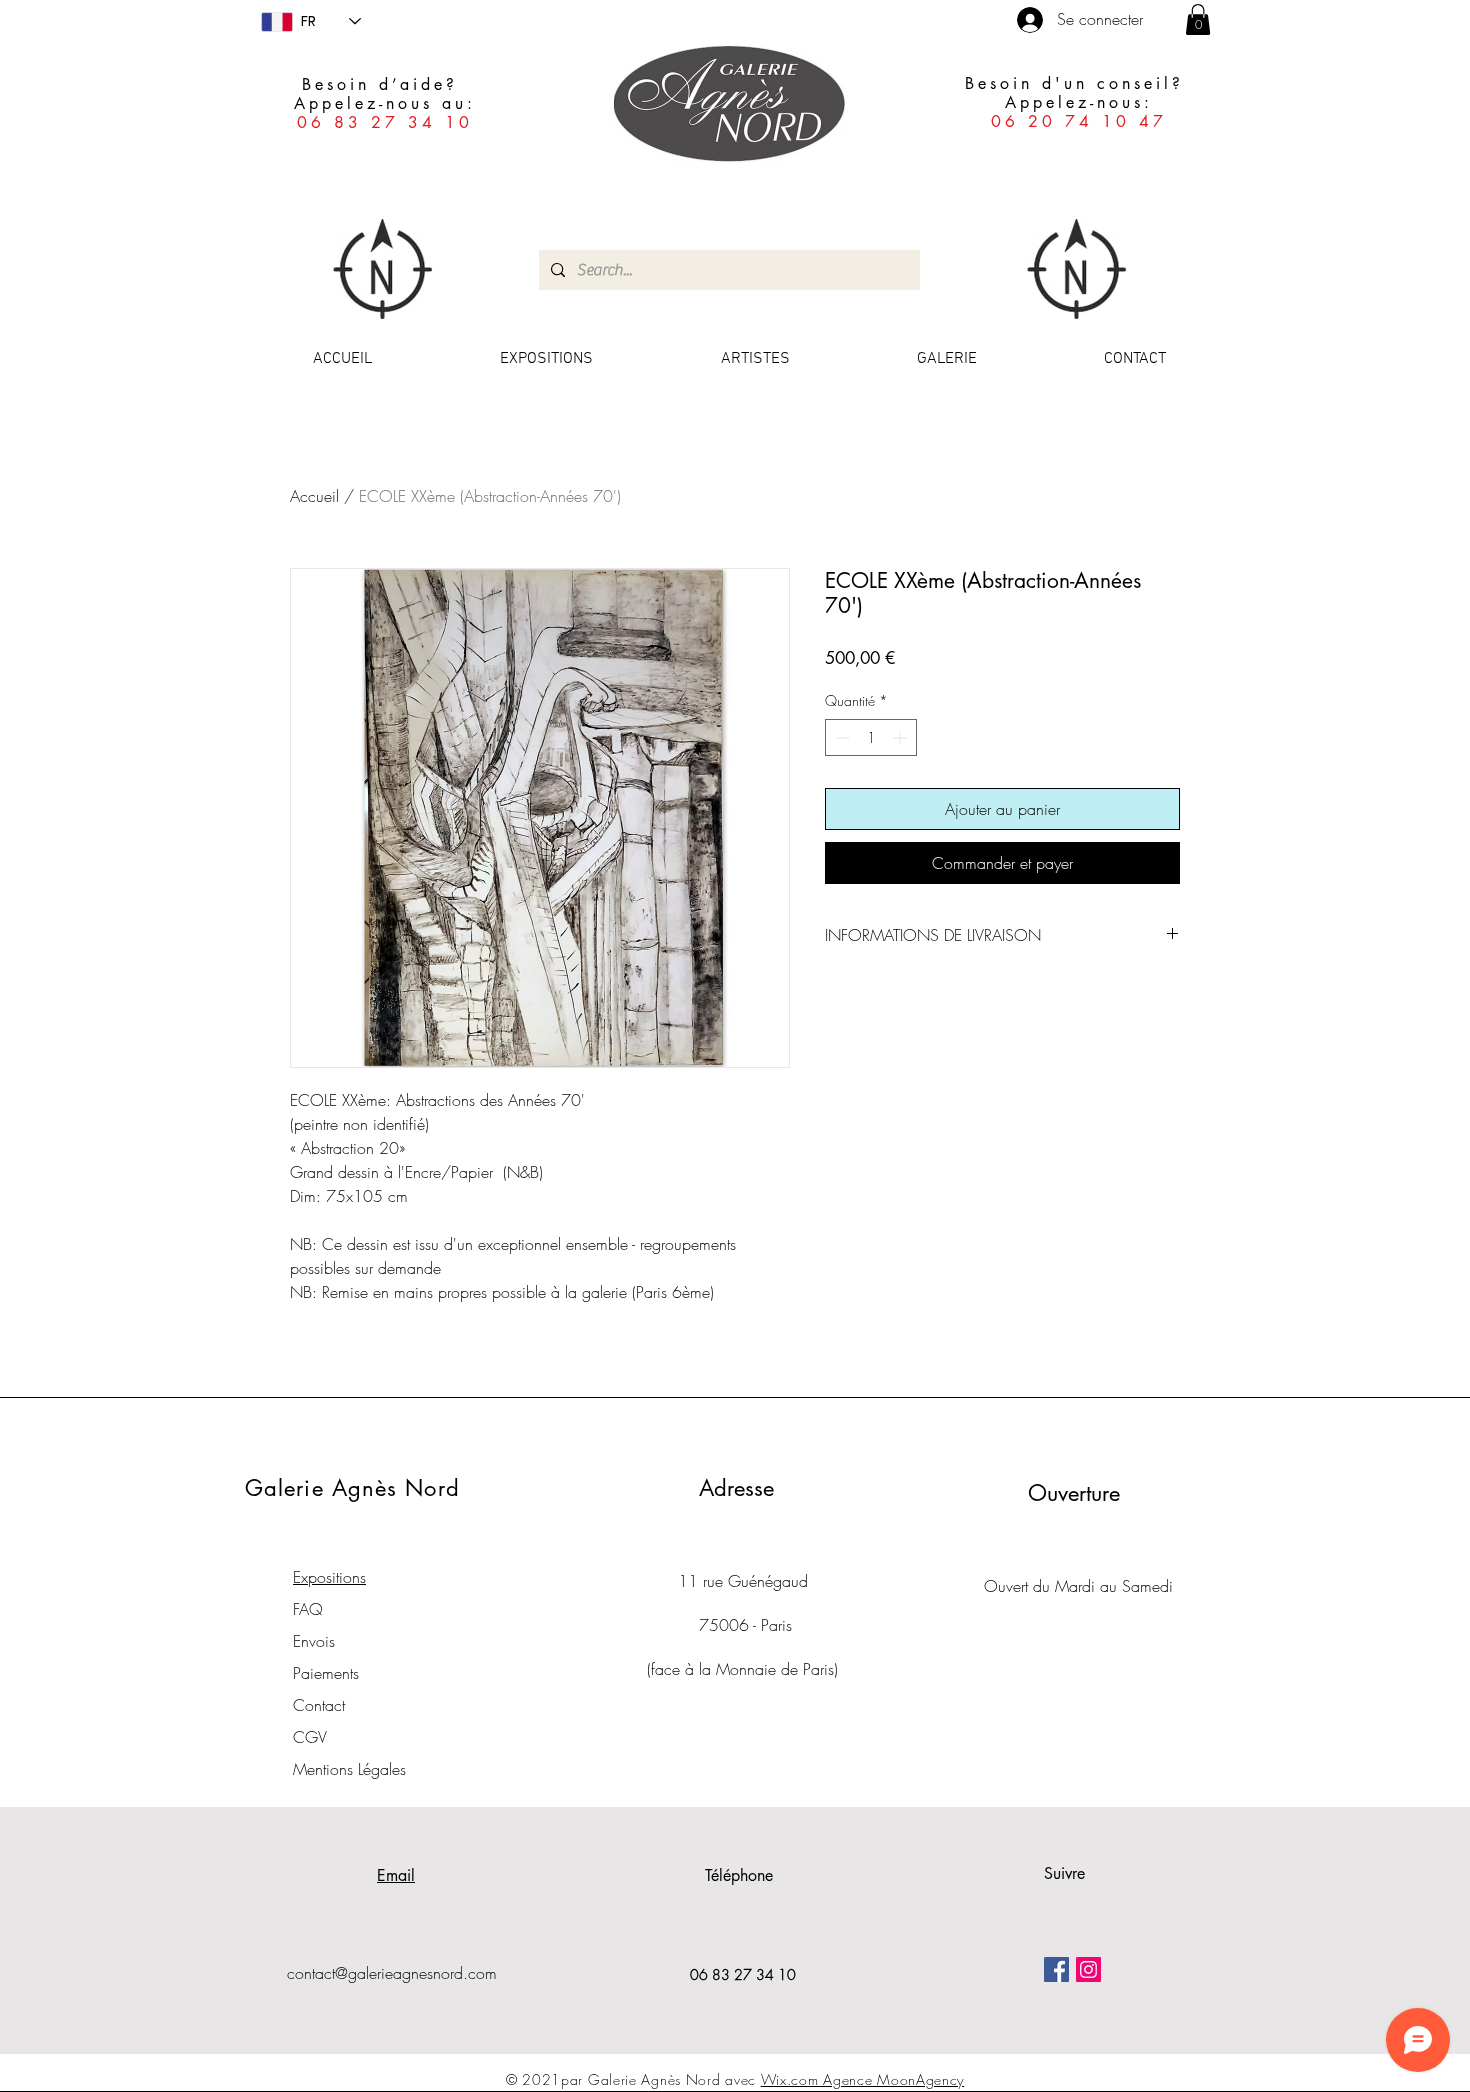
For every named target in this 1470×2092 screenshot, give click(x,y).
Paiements (326, 1673)
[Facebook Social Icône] (1056, 1969)
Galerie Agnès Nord (352, 1488)
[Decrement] (840, 737)
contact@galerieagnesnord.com (392, 1973)
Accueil (314, 496)
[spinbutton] (871, 737)
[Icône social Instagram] (1088, 1969)
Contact (319, 1705)
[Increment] (901, 737)
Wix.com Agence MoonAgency (863, 2079)
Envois (314, 1641)
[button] (1198, 19)
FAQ (308, 1609)
